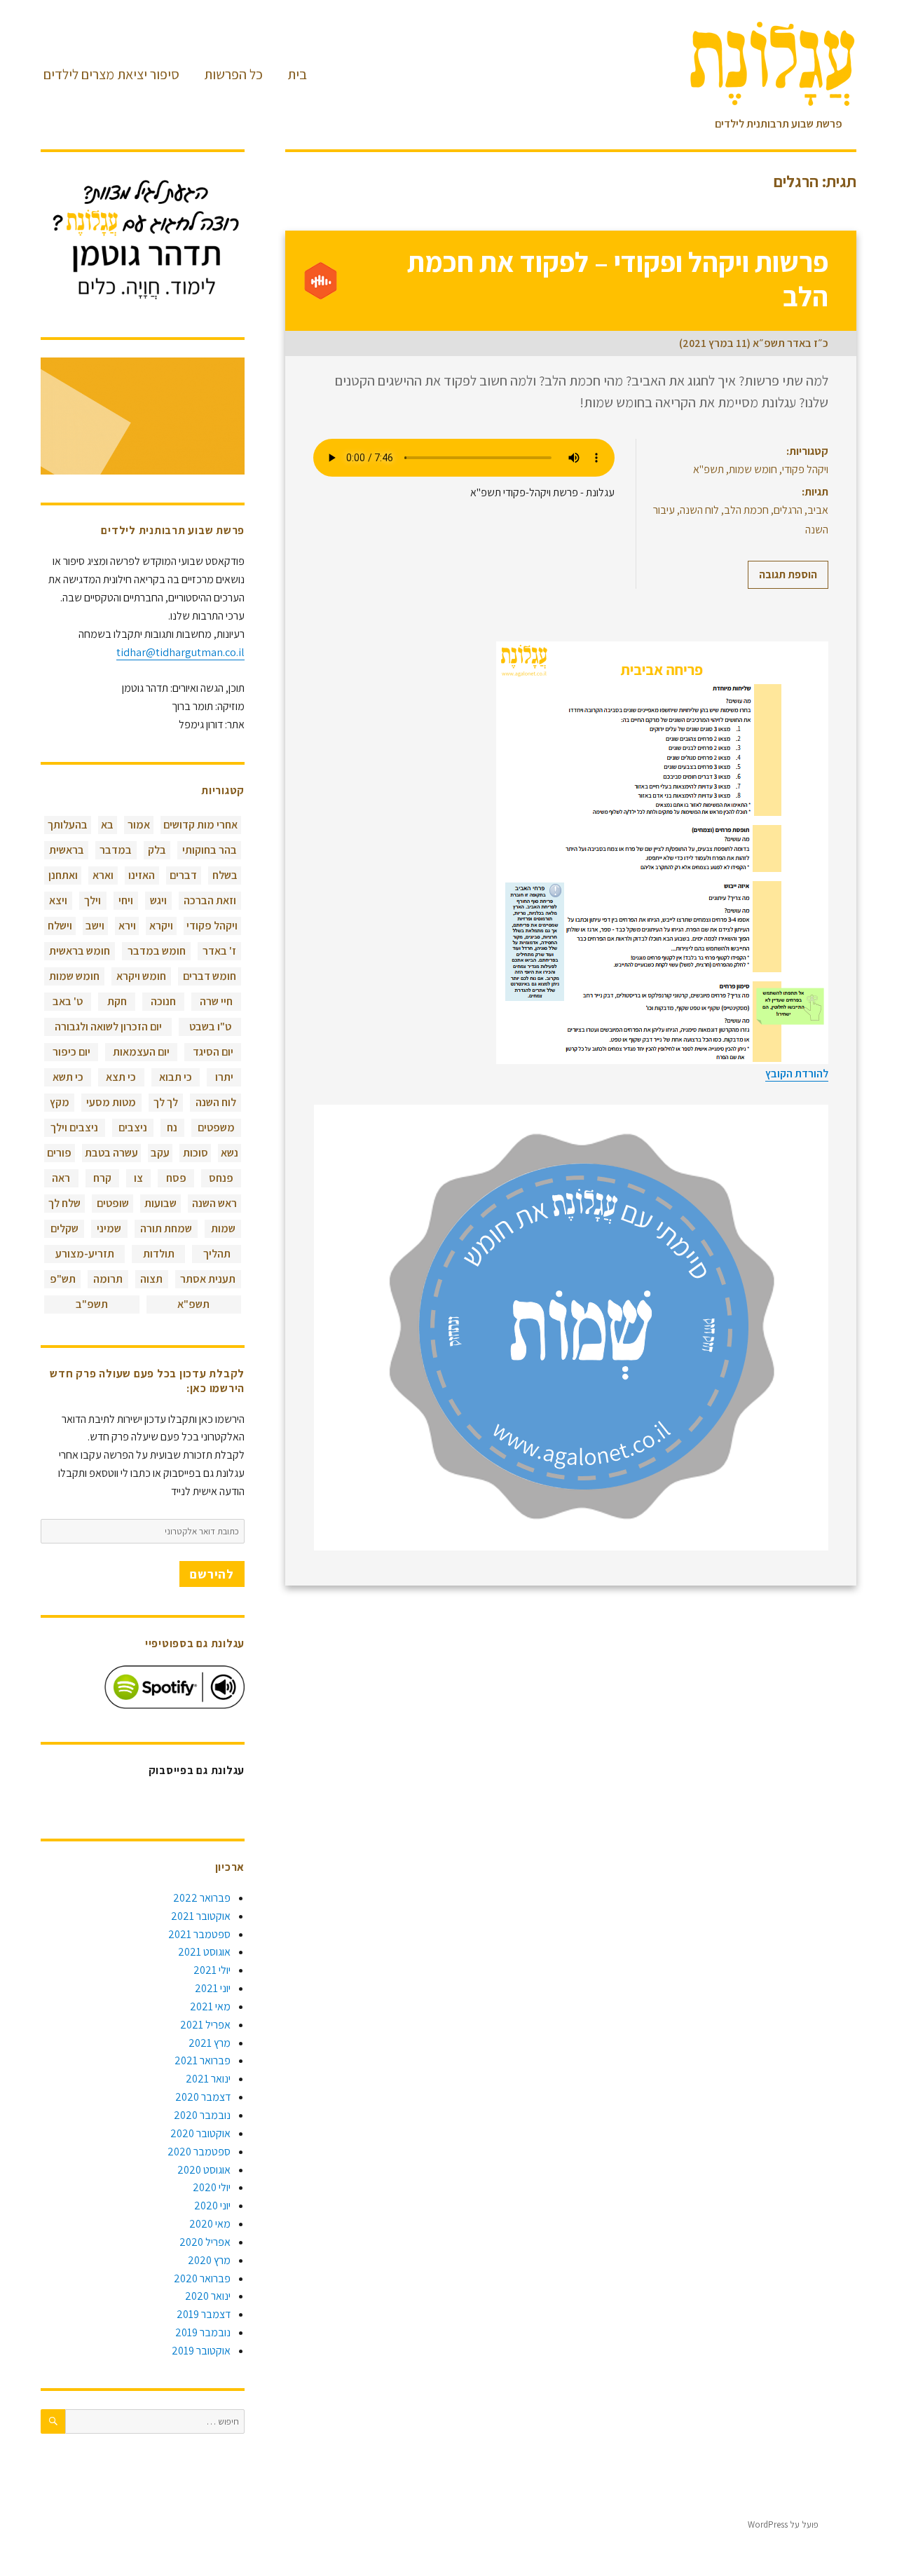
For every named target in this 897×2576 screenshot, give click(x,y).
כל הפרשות (233, 74)
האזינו (142, 875)
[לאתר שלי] (143, 239)
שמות (223, 1228)
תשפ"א (708, 469)
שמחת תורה (166, 1228)
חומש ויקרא (141, 976)
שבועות (160, 1203)
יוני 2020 (212, 2206)
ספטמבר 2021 (199, 1934)
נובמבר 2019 (203, 2332)
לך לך (166, 1102)
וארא (103, 875)
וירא (127, 926)
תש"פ (63, 1279)
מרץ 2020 (209, 2260)
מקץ (60, 1102)
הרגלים (788, 510)
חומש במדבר (157, 951)
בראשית (67, 850)
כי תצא (121, 1077)
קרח (102, 1178)
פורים (59, 1153)
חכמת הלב (746, 510)
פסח (176, 1178)
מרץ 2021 (210, 2043)
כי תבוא (176, 1077)
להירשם (212, 1574)
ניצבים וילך (74, 1127)
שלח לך (64, 1203)
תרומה (108, 1279)
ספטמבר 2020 (199, 2152)
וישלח (60, 926)
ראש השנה (214, 1203)
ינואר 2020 (208, 2296)
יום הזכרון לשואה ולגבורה (108, 1027)
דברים (183, 875)
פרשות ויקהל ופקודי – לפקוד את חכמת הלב (618, 279)
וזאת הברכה (210, 900)
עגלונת (844, 2524)
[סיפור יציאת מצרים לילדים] (143, 416)
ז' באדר (219, 951)
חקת (117, 1001)
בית (297, 74)
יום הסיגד (213, 1052)
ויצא (58, 900)
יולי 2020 (212, 2187)
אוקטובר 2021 (201, 1916)
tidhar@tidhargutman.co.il (180, 652)
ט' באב (68, 1001)
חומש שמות (753, 469)
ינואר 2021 (208, 2079)
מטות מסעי (111, 1102)
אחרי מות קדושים (200, 825)
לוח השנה (699, 510)
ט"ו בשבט (210, 1027)
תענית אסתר (208, 1279)
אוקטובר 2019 (201, 2351)
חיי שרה (216, 1001)
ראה (61, 1178)
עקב (160, 1153)
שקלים (64, 1228)
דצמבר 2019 (204, 2314)
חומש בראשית (80, 951)
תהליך (217, 1254)
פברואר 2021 (203, 2060)
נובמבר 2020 (202, 2115)
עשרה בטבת (111, 1153)
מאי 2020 (210, 2224)
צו (138, 1178)
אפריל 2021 (205, 2025)
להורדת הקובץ (797, 1074)
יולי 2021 (212, 1970)
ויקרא (161, 926)
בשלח (225, 875)
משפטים (216, 1127)
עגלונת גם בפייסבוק (197, 1770)
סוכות (196, 1153)
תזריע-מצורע (85, 1254)
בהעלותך (68, 825)
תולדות (159, 1254)
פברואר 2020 (202, 2278)
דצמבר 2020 (203, 2097)
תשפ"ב (92, 1304)
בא (107, 825)
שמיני (109, 1228)
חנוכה (163, 1001)
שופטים (113, 1203)
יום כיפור (71, 1052)
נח (172, 1127)
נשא (230, 1153)
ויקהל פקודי (805, 469)
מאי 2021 (210, 2006)
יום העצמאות (141, 1052)
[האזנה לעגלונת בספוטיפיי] (174, 1687)
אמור (139, 825)
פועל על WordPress (783, 2524)
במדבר (116, 850)
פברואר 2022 (202, 1898)
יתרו (224, 1077)
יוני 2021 (213, 1988)
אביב (818, 510)
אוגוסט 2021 (204, 1952)
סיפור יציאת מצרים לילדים (111, 74)
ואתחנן (63, 875)
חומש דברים (210, 976)
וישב (95, 926)
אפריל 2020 (205, 2242)
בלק (157, 850)
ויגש (158, 900)
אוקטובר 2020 (200, 2133)
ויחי (126, 900)
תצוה (151, 1279)
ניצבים (133, 1127)
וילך (93, 900)
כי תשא (68, 1077)
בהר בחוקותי (210, 850)
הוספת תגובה (788, 574)
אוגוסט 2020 (204, 2170)
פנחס (221, 1178)
